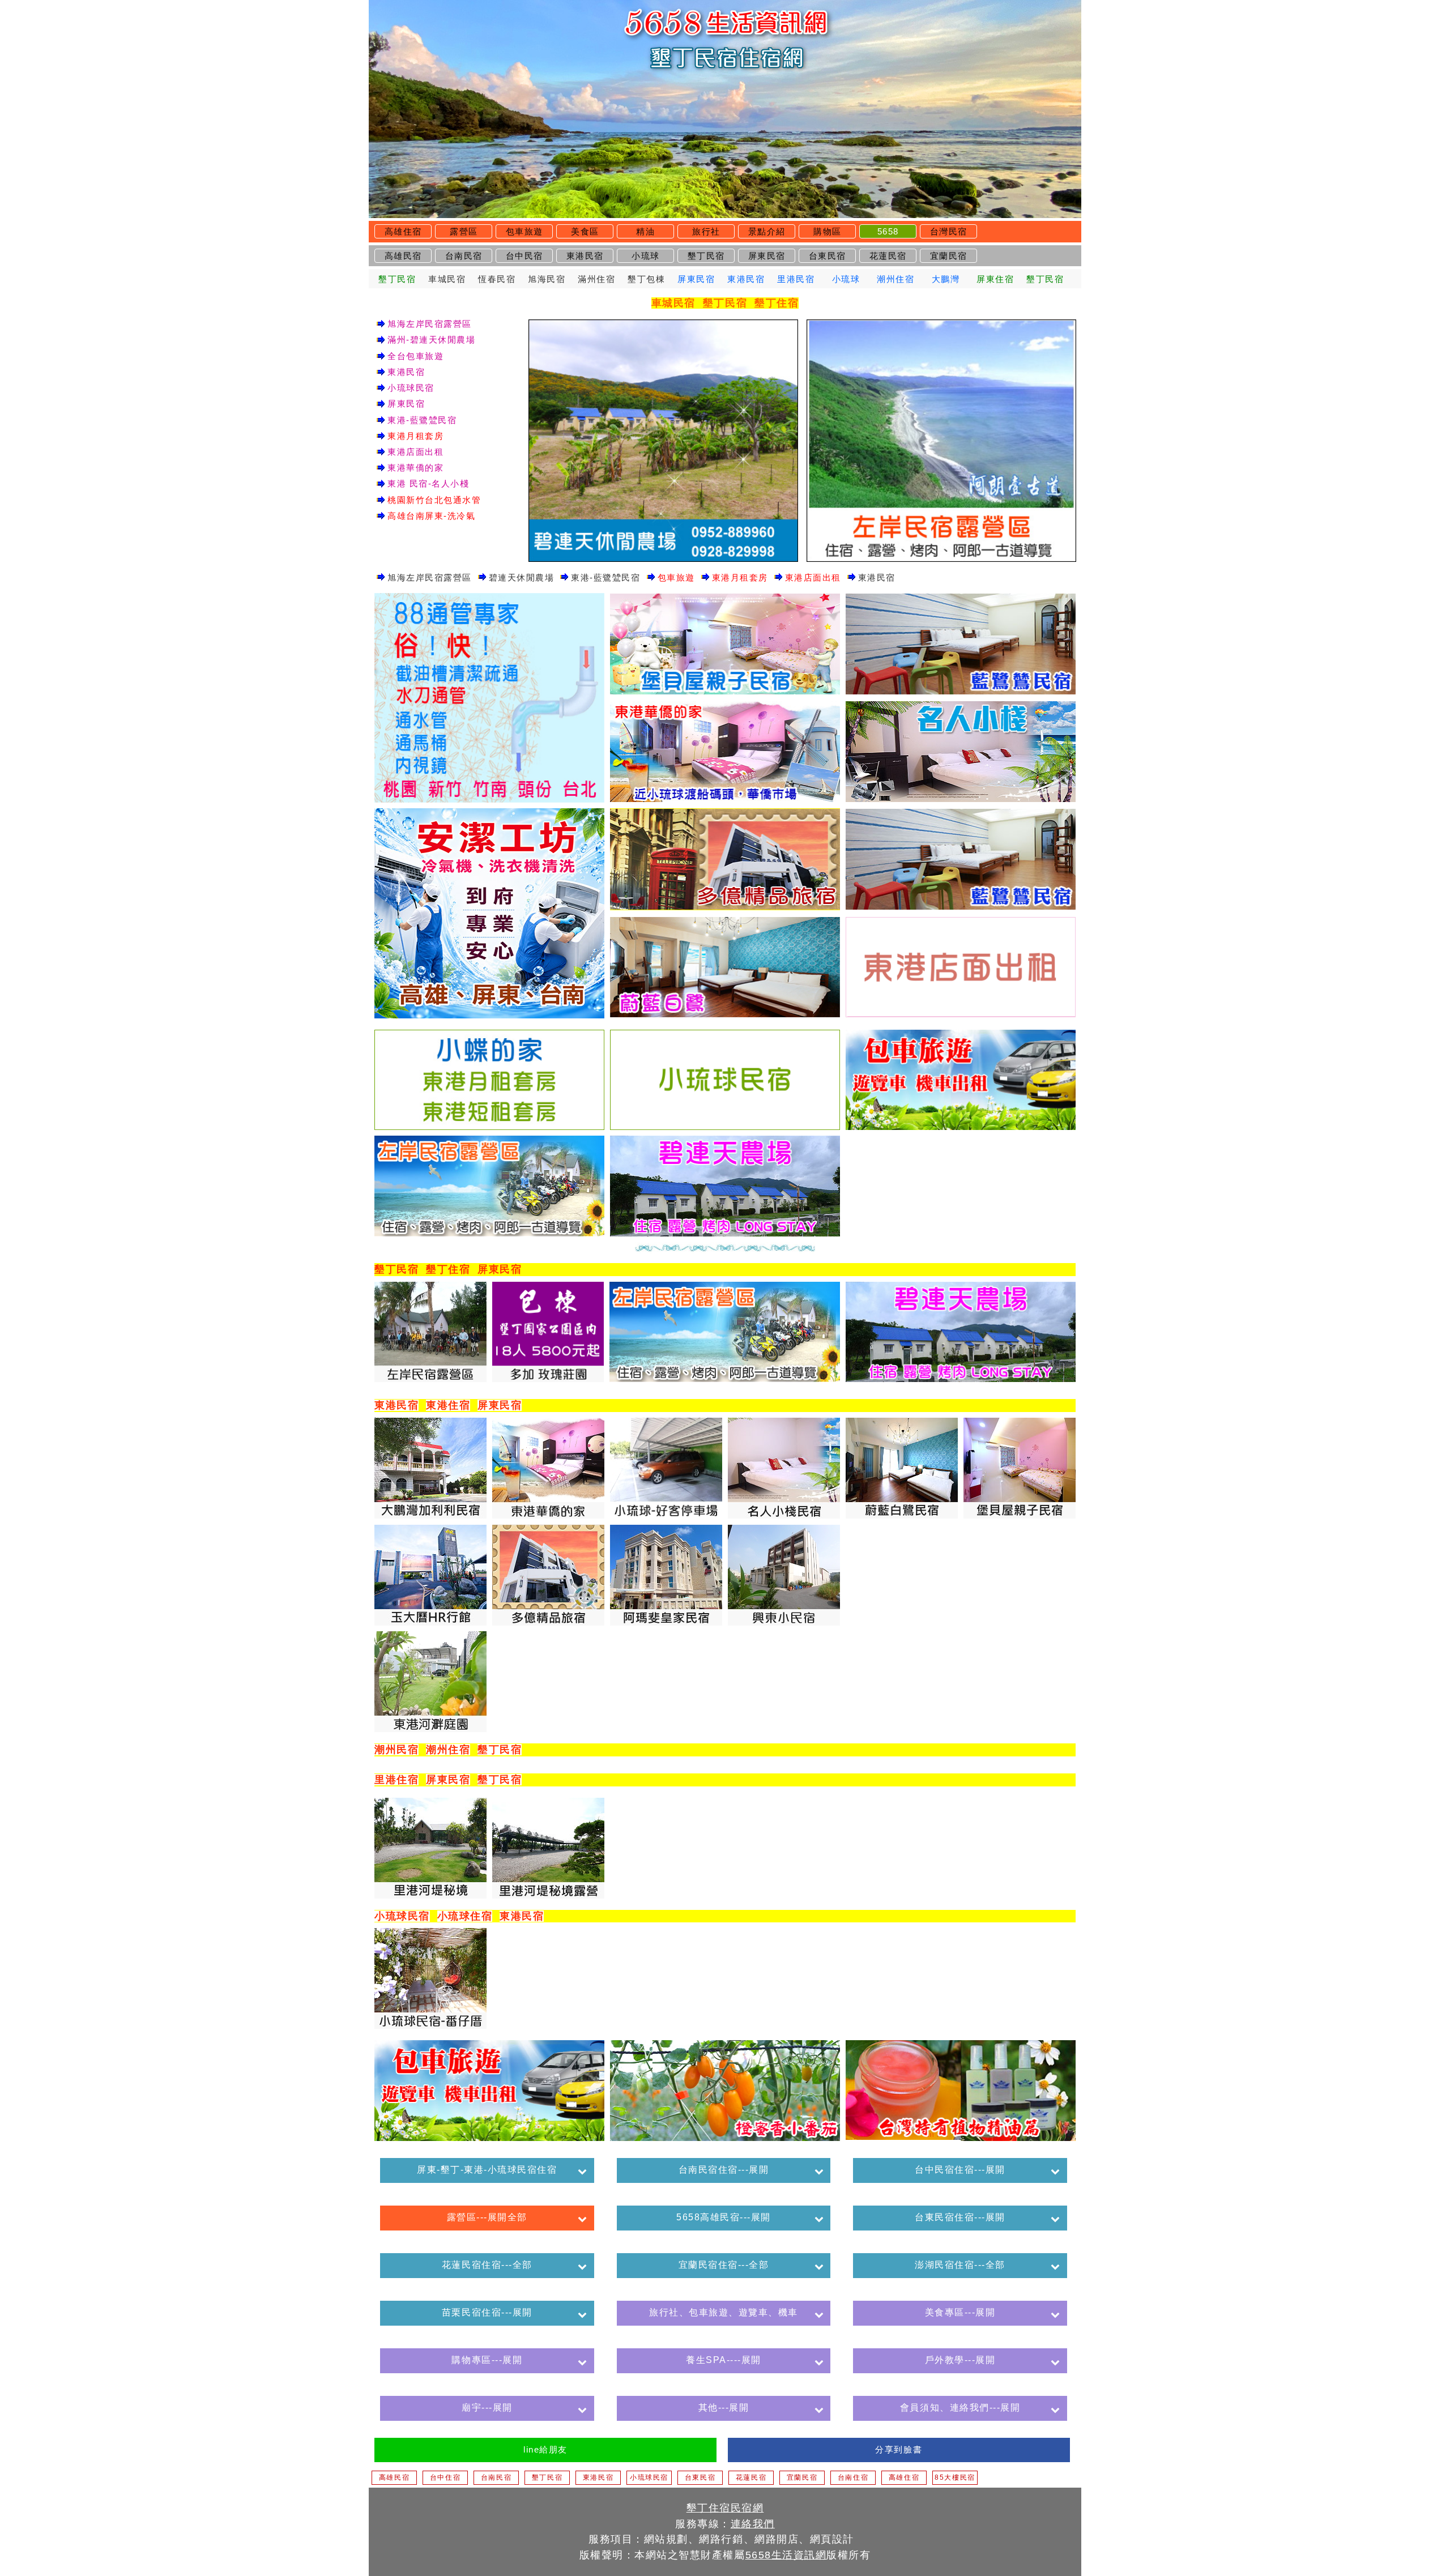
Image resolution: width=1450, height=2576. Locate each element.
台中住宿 (445, 2477)
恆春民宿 (497, 279)
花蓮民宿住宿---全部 (487, 2265)
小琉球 (646, 256)
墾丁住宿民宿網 (725, 2508)
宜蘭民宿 (949, 256)
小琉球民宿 (411, 388)
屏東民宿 (767, 256)
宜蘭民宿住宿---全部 (724, 2265)
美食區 (585, 231)
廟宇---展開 (487, 2407)
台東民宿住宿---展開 (960, 2217)
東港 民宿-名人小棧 (428, 483)
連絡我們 (753, 2524)
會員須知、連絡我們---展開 (960, 2407)
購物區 (828, 231)
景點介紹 (767, 231)
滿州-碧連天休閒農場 (431, 340)
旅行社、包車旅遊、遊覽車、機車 (724, 2312)
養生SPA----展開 (724, 2360)
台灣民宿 (949, 231)
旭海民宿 (547, 279)
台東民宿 (828, 256)
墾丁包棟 (646, 279)
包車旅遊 (524, 231)
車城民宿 (447, 279)
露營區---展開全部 (487, 2217)
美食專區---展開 (960, 2312)
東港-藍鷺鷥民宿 (422, 420)
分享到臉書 (899, 2449)
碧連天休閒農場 (522, 577)
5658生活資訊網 (786, 2555)
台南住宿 (853, 2477)
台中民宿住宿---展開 (960, 2170)
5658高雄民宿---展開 (724, 2217)
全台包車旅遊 (415, 356)
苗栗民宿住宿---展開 (487, 2312)
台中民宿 (524, 256)
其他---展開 (724, 2407)
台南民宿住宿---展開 (724, 2170)
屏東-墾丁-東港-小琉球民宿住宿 (487, 2170)
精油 (645, 231)
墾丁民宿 (706, 256)
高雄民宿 (403, 256)
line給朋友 (545, 2449)
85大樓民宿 (955, 2477)
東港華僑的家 (415, 468)
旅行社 (706, 231)
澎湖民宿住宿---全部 (960, 2265)
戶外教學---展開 (960, 2360)
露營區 (464, 231)
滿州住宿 (596, 279)
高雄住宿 (403, 231)
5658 (888, 231)
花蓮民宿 (888, 256)
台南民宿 (464, 256)
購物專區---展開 (487, 2360)
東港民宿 (585, 256)
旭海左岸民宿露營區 (430, 324)
